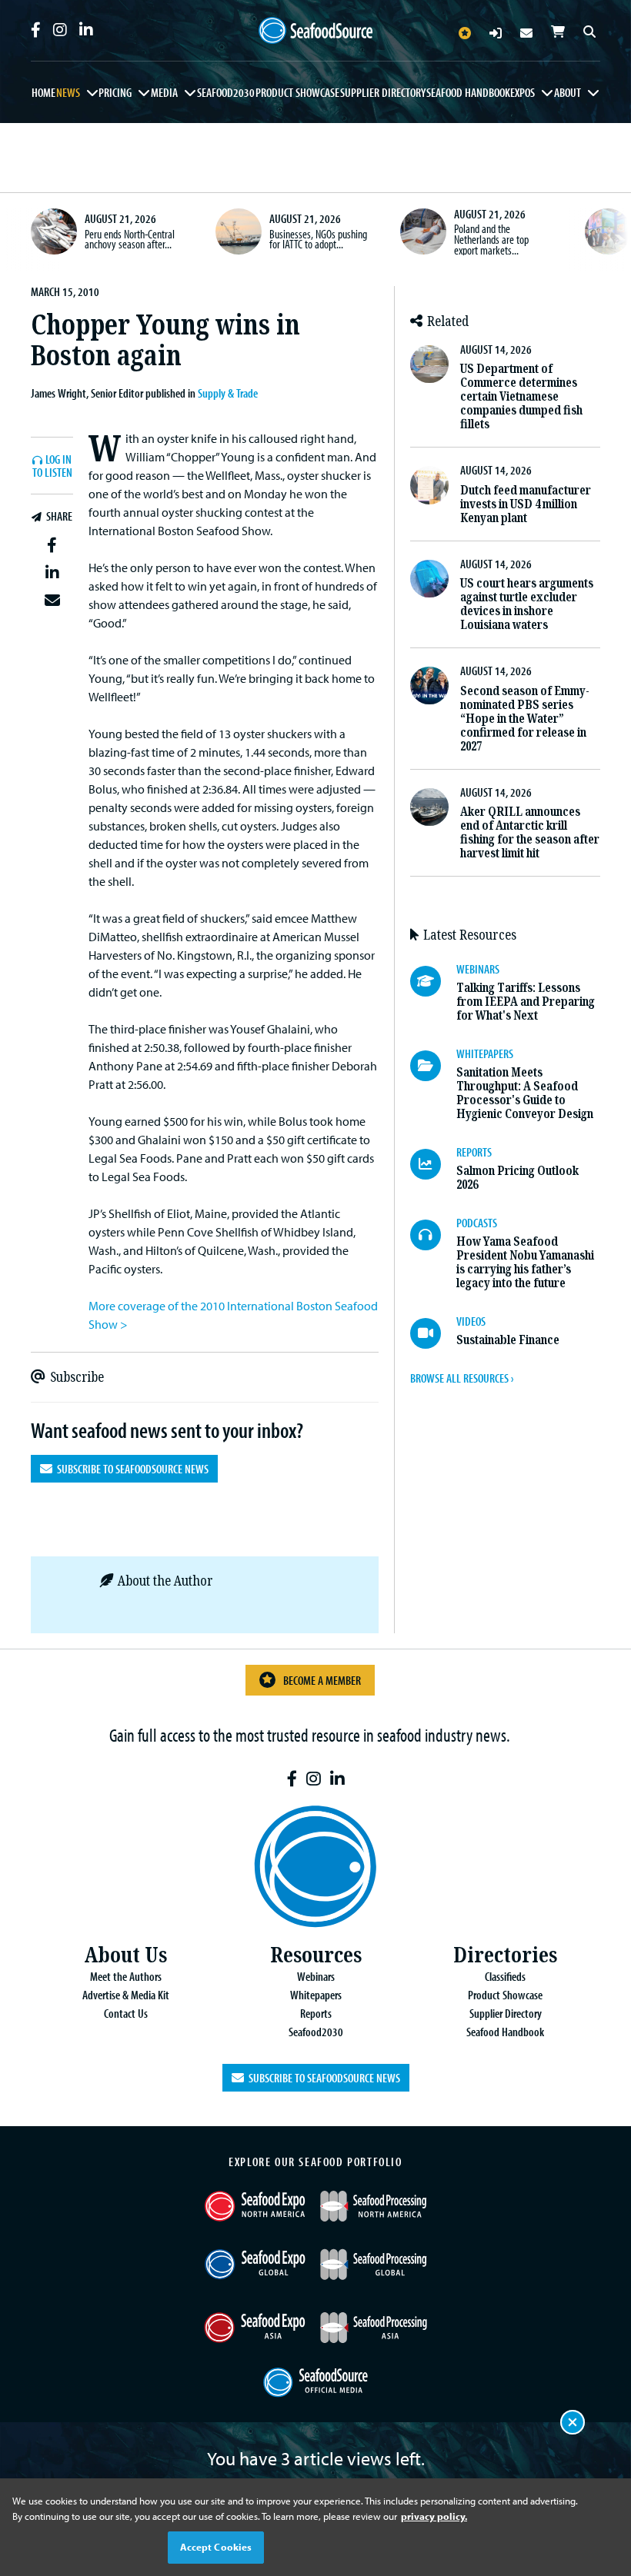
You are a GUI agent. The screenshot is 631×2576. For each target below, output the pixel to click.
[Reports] (433, 1164)
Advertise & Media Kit (126, 1995)
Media (164, 92)
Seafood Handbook (468, 92)
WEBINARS (478, 969)
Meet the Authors (126, 1976)
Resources (316, 1955)
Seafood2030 (226, 92)
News (68, 92)
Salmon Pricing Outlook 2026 (517, 1178)
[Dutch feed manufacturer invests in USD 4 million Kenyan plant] (429, 485)
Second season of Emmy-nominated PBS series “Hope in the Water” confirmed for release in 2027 (525, 719)
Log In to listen (52, 466)
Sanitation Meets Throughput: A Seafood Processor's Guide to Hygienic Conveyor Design (525, 1093)
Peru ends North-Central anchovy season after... (130, 239)
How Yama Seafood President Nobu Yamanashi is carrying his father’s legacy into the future (525, 1262)
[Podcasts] (433, 1235)
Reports (316, 2013)
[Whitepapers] (433, 1066)
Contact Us (126, 2013)
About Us (125, 1955)
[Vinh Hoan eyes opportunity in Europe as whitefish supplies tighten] (608, 231)
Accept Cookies (216, 2547)
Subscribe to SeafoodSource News (130, 1469)
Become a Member (322, 1680)
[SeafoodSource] (315, 31)
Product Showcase (297, 92)
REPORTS (474, 1152)
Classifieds (505, 1976)
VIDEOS (471, 1321)
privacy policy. (434, 2516)
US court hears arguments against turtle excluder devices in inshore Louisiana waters (527, 604)
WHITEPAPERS (485, 1053)
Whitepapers (316, 1995)
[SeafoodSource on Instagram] (60, 30)
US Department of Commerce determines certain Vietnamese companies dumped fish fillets (521, 396)
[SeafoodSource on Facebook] (36, 30)
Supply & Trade (228, 393)
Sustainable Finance (508, 1340)
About (568, 92)
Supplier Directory (383, 92)
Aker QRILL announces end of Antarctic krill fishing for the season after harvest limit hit (530, 832)
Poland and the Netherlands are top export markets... (491, 239)
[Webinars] (433, 981)
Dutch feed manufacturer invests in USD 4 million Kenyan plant (526, 504)
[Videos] (433, 1333)
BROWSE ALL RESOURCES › (462, 1378)
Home (43, 92)
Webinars (316, 1976)
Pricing (115, 92)
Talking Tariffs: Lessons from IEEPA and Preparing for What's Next (526, 1002)
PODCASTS (477, 1223)
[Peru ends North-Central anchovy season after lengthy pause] (54, 231)
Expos (522, 92)
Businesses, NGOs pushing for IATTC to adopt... (318, 239)
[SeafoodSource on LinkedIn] (86, 30)
